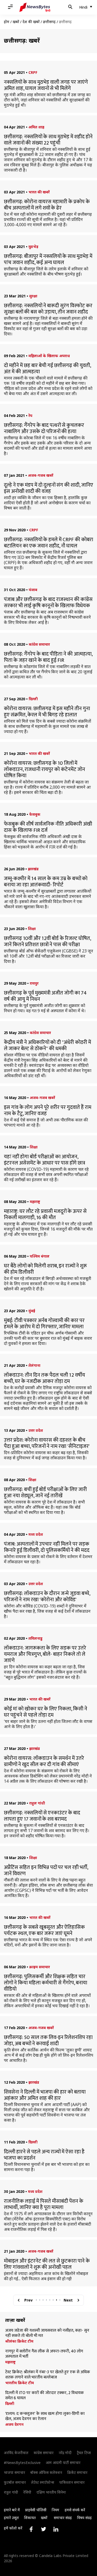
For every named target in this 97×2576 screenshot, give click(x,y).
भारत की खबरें (39, 192)
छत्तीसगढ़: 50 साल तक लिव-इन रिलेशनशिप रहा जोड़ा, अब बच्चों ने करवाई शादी (48, 2041)
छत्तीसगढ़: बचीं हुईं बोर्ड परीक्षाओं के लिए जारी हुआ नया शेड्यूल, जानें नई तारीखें (45, 1493)
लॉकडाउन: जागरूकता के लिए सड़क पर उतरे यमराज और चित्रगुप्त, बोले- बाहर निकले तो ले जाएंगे (45, 1654)
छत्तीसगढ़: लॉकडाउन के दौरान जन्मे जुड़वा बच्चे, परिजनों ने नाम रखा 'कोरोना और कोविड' (47, 1597)
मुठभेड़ (33, 247)
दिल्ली (33, 699)
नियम (55, 2510)
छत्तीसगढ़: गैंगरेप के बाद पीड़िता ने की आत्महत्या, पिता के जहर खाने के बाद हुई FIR (48, 657)
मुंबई (32, 1311)
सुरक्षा (33, 296)
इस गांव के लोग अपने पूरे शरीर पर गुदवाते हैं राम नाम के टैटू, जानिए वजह (48, 1110)
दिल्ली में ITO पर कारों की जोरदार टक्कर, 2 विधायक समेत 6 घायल (44, 2396)
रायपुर (34, 983)
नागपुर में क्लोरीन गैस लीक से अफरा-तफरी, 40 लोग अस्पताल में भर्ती (44, 2354)
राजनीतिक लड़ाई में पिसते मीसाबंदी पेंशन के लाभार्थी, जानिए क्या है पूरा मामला (44, 2204)
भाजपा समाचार (14, 2472)
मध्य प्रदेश (36, 1534)
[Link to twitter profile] (43, 2529)
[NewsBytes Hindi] (35, 7)
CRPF (33, 72)
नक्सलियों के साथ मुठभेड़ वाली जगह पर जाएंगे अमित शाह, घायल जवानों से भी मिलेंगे (46, 85)
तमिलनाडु (35, 1638)
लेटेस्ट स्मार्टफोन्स (43, 2482)
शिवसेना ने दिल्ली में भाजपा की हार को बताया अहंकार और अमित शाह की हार (45, 2095)
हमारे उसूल (11, 2518)
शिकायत (30, 2518)
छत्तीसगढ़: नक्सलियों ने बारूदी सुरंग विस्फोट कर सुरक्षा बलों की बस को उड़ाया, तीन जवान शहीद (48, 309)
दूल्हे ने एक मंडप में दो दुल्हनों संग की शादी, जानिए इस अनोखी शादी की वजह (48, 488)
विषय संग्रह (84, 2518)
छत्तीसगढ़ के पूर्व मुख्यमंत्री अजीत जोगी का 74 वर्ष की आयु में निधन (45, 996)
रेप (30, 416)
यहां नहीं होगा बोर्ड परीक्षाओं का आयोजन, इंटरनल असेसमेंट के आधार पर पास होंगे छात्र (44, 1160)
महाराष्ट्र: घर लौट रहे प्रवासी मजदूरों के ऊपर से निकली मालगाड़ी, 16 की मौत (45, 1214)
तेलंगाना (34, 1365)
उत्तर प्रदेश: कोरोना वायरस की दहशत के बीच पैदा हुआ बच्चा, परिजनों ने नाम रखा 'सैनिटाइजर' (47, 1443)
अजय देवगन (14, 2424)
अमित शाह (36, 127)
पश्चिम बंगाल (40, 1256)
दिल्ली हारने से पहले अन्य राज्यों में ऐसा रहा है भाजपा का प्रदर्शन (44, 2155)
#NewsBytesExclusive (22, 2463)
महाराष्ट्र (35, 1202)
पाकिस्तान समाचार (72, 2482)
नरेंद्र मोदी (65, 2453)
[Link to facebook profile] (31, 2529)
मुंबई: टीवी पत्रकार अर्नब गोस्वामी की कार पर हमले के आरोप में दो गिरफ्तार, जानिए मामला (44, 1324)
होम (7, 22)
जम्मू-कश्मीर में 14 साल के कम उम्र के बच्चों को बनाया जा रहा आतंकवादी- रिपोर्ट (46, 882)
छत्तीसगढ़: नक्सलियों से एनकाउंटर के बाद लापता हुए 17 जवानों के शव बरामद (42, 1816)
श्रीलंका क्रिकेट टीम (19, 2341)
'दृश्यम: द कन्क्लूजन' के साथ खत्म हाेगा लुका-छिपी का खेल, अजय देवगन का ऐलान (45, 2416)
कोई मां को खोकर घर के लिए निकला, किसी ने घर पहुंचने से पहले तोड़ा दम (46, 1712)
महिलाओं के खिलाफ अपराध (49, 356)
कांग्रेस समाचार (39, 644)
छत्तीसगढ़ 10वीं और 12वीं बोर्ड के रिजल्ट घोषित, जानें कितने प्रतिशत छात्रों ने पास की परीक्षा (47, 942)
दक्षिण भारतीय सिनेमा (51, 2492)
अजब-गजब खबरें (41, 475)
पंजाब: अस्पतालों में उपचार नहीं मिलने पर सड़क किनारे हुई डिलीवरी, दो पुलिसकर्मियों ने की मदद (47, 1547)
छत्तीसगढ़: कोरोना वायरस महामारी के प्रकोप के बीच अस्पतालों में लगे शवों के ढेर (47, 205)
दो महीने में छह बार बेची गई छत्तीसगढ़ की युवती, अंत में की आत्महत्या (47, 369)
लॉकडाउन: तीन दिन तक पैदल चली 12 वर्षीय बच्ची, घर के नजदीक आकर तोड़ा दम (44, 1378)
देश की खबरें (31, 22)
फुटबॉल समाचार (15, 2482)
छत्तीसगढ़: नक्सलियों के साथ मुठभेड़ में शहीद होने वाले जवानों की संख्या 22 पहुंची (48, 140)
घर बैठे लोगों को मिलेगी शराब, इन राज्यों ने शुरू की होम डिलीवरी (45, 1269)
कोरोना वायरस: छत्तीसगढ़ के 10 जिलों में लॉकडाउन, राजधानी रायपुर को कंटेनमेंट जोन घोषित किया (44, 769)
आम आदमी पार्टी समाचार (63, 2463)
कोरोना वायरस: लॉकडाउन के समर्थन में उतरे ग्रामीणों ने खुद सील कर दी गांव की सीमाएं (44, 1761)
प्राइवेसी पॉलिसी (36, 2510)
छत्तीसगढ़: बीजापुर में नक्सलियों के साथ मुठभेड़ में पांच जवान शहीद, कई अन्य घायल (48, 259)
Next (68, 2300)
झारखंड (33, 869)
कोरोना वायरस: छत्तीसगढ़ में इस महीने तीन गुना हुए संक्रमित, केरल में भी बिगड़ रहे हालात (47, 712)
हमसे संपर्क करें (75, 2510)
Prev (28, 2300)
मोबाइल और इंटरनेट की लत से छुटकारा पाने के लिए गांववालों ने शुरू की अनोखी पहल (47, 2264)
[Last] (78, 2300)
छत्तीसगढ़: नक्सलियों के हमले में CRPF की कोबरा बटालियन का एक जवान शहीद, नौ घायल (48, 543)
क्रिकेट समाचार (77, 2472)
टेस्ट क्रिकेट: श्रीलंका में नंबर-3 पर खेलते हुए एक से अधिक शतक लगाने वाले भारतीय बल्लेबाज (48, 2375)
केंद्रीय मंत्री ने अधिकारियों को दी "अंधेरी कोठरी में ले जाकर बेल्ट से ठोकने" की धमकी (47, 1045)
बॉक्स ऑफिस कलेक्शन (46, 2472)
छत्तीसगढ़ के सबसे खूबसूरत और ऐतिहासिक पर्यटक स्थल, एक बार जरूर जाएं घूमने (44, 1930)
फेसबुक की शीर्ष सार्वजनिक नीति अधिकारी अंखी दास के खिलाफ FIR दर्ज (48, 827)
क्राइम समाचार (40, 1967)
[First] (19, 2300)
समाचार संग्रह (63, 2518)
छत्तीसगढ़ (49, 22)
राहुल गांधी (37, 1803)
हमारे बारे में (12, 2510)
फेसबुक (35, 814)
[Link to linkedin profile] (56, 2529)
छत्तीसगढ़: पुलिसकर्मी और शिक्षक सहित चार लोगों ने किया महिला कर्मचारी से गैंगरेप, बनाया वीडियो (46, 1983)
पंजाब (33, 590)
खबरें (16, 22)
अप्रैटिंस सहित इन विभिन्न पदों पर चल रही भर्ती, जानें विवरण (46, 1871)
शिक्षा (32, 929)
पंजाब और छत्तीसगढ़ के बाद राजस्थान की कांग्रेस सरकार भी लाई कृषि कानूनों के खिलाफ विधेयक (48, 603)
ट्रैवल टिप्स (84, 2453)
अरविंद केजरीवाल (16, 2453)
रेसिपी (27, 2492)
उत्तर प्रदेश (36, 1430)
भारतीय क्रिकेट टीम (20, 2383)
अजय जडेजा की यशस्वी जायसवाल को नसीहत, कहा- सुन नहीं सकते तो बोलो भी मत (47, 2333)
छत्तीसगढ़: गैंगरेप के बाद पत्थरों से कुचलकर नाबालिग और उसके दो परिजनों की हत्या (44, 428)
